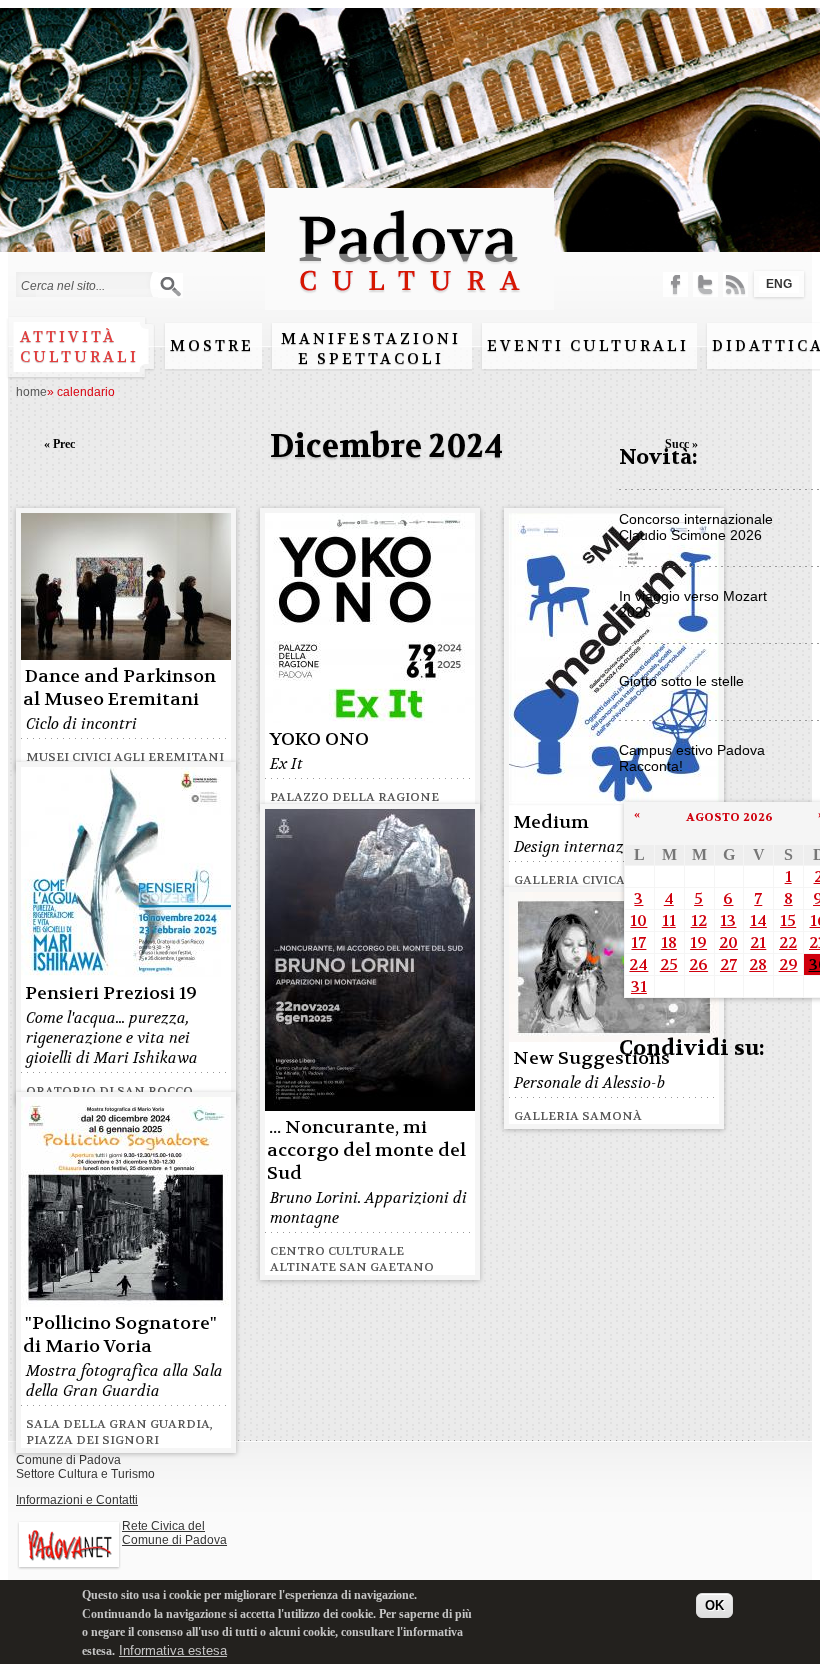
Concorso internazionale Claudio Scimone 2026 (696, 527)
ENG (779, 284)
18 (669, 942)
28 (758, 964)
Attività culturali (79, 347)
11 (669, 920)
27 (728, 964)
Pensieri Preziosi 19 (111, 993)
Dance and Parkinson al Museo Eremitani (119, 688)
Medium (551, 822)
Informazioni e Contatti (77, 1500)
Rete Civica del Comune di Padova (174, 1533)
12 (699, 920)
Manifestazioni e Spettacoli (371, 349)
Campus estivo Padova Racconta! (692, 758)
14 (758, 920)
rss (735, 284)
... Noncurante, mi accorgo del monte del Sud (366, 1150)
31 (639, 986)
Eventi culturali (588, 346)
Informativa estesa (173, 1650)
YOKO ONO (319, 739)
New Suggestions (591, 1058)
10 (638, 920)
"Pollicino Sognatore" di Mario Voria (120, 1335)
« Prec (59, 444)
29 (788, 964)
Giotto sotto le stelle (681, 681)
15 (788, 920)
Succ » (681, 444)
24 (638, 964)
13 (728, 920)
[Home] (409, 300)
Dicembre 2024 (386, 446)
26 (698, 964)
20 (728, 942)
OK (714, 1605)
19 (698, 942)
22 (788, 942)
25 (669, 964)
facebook (675, 284)
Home (31, 392)
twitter (705, 284)
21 (758, 942)
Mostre (212, 346)
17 (638, 942)
